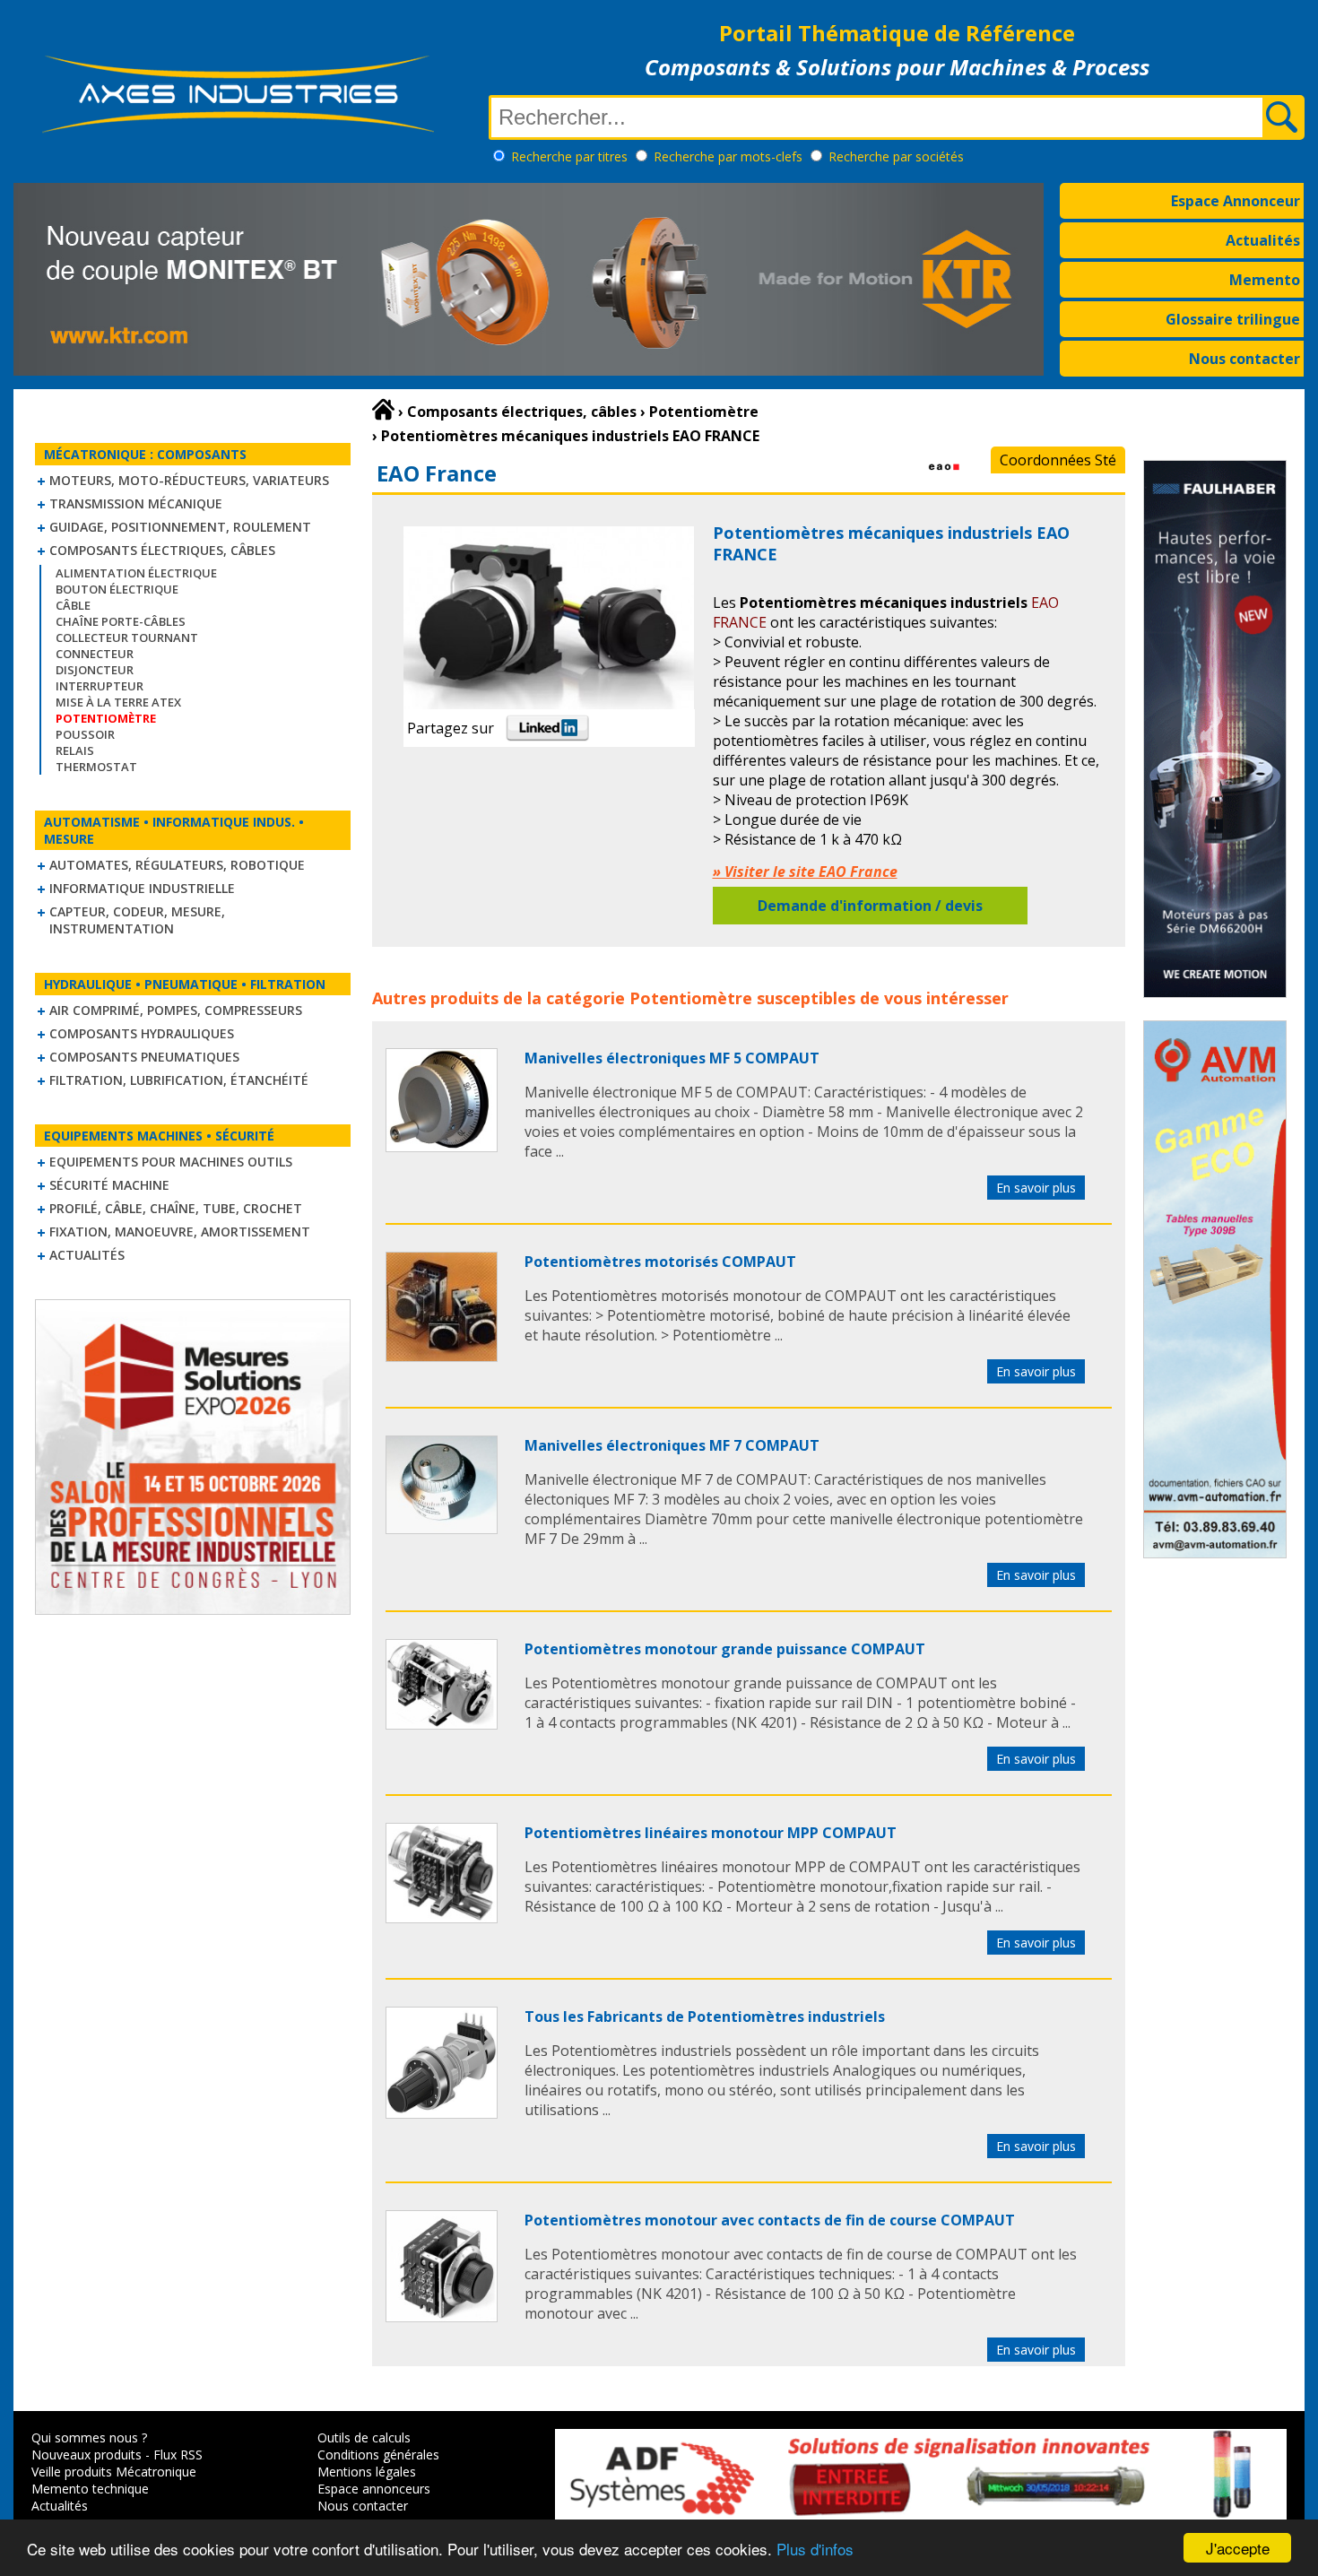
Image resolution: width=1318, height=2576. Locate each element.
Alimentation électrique (136, 573)
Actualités (1263, 240)
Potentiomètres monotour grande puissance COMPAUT (725, 1649)
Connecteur (95, 654)
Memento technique (90, 2489)
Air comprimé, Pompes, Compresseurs (176, 1010)
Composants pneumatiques (144, 1057)
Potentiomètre (691, 998)
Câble (73, 605)
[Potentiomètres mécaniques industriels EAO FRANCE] (442, 1147)
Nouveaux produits (87, 2455)
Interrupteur (100, 686)
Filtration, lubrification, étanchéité (179, 1080)
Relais (75, 750)
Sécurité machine (109, 1185)
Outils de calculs (364, 2437)
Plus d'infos (815, 2549)
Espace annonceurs (374, 2489)
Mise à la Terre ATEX (118, 702)
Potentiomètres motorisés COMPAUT (660, 1262)
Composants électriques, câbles (162, 550)
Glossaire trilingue (1233, 319)
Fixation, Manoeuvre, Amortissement (180, 1232)
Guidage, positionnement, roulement (180, 527)
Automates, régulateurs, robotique (177, 865)
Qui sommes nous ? (89, 2437)
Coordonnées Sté (1058, 460)
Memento (1265, 280)
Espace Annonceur (1236, 201)
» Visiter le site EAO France (805, 872)
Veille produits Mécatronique (114, 2472)
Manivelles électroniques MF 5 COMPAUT (672, 1058)
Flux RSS (178, 2455)
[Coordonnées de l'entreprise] (944, 481)
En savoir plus (1036, 1188)
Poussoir (85, 734)
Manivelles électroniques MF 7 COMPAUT (672, 1445)
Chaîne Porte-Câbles (121, 621)
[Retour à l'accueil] (383, 410)
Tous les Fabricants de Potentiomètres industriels (705, 2017)
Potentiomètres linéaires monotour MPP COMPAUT (711, 1833)
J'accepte (1238, 2548)
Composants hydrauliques (142, 1033)
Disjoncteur (95, 670)
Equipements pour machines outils (171, 1162)
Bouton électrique (117, 589)
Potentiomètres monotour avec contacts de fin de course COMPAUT (770, 2220)
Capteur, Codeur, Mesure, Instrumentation (137, 920)
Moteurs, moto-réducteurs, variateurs (189, 480)
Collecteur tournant (127, 637)
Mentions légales (367, 2472)
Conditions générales (378, 2455)
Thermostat (96, 767)
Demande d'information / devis (870, 906)
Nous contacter (1244, 359)
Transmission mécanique (136, 503)
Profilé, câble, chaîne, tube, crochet (176, 1208)
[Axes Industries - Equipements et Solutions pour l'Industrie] (238, 133)
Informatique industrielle (142, 888)
